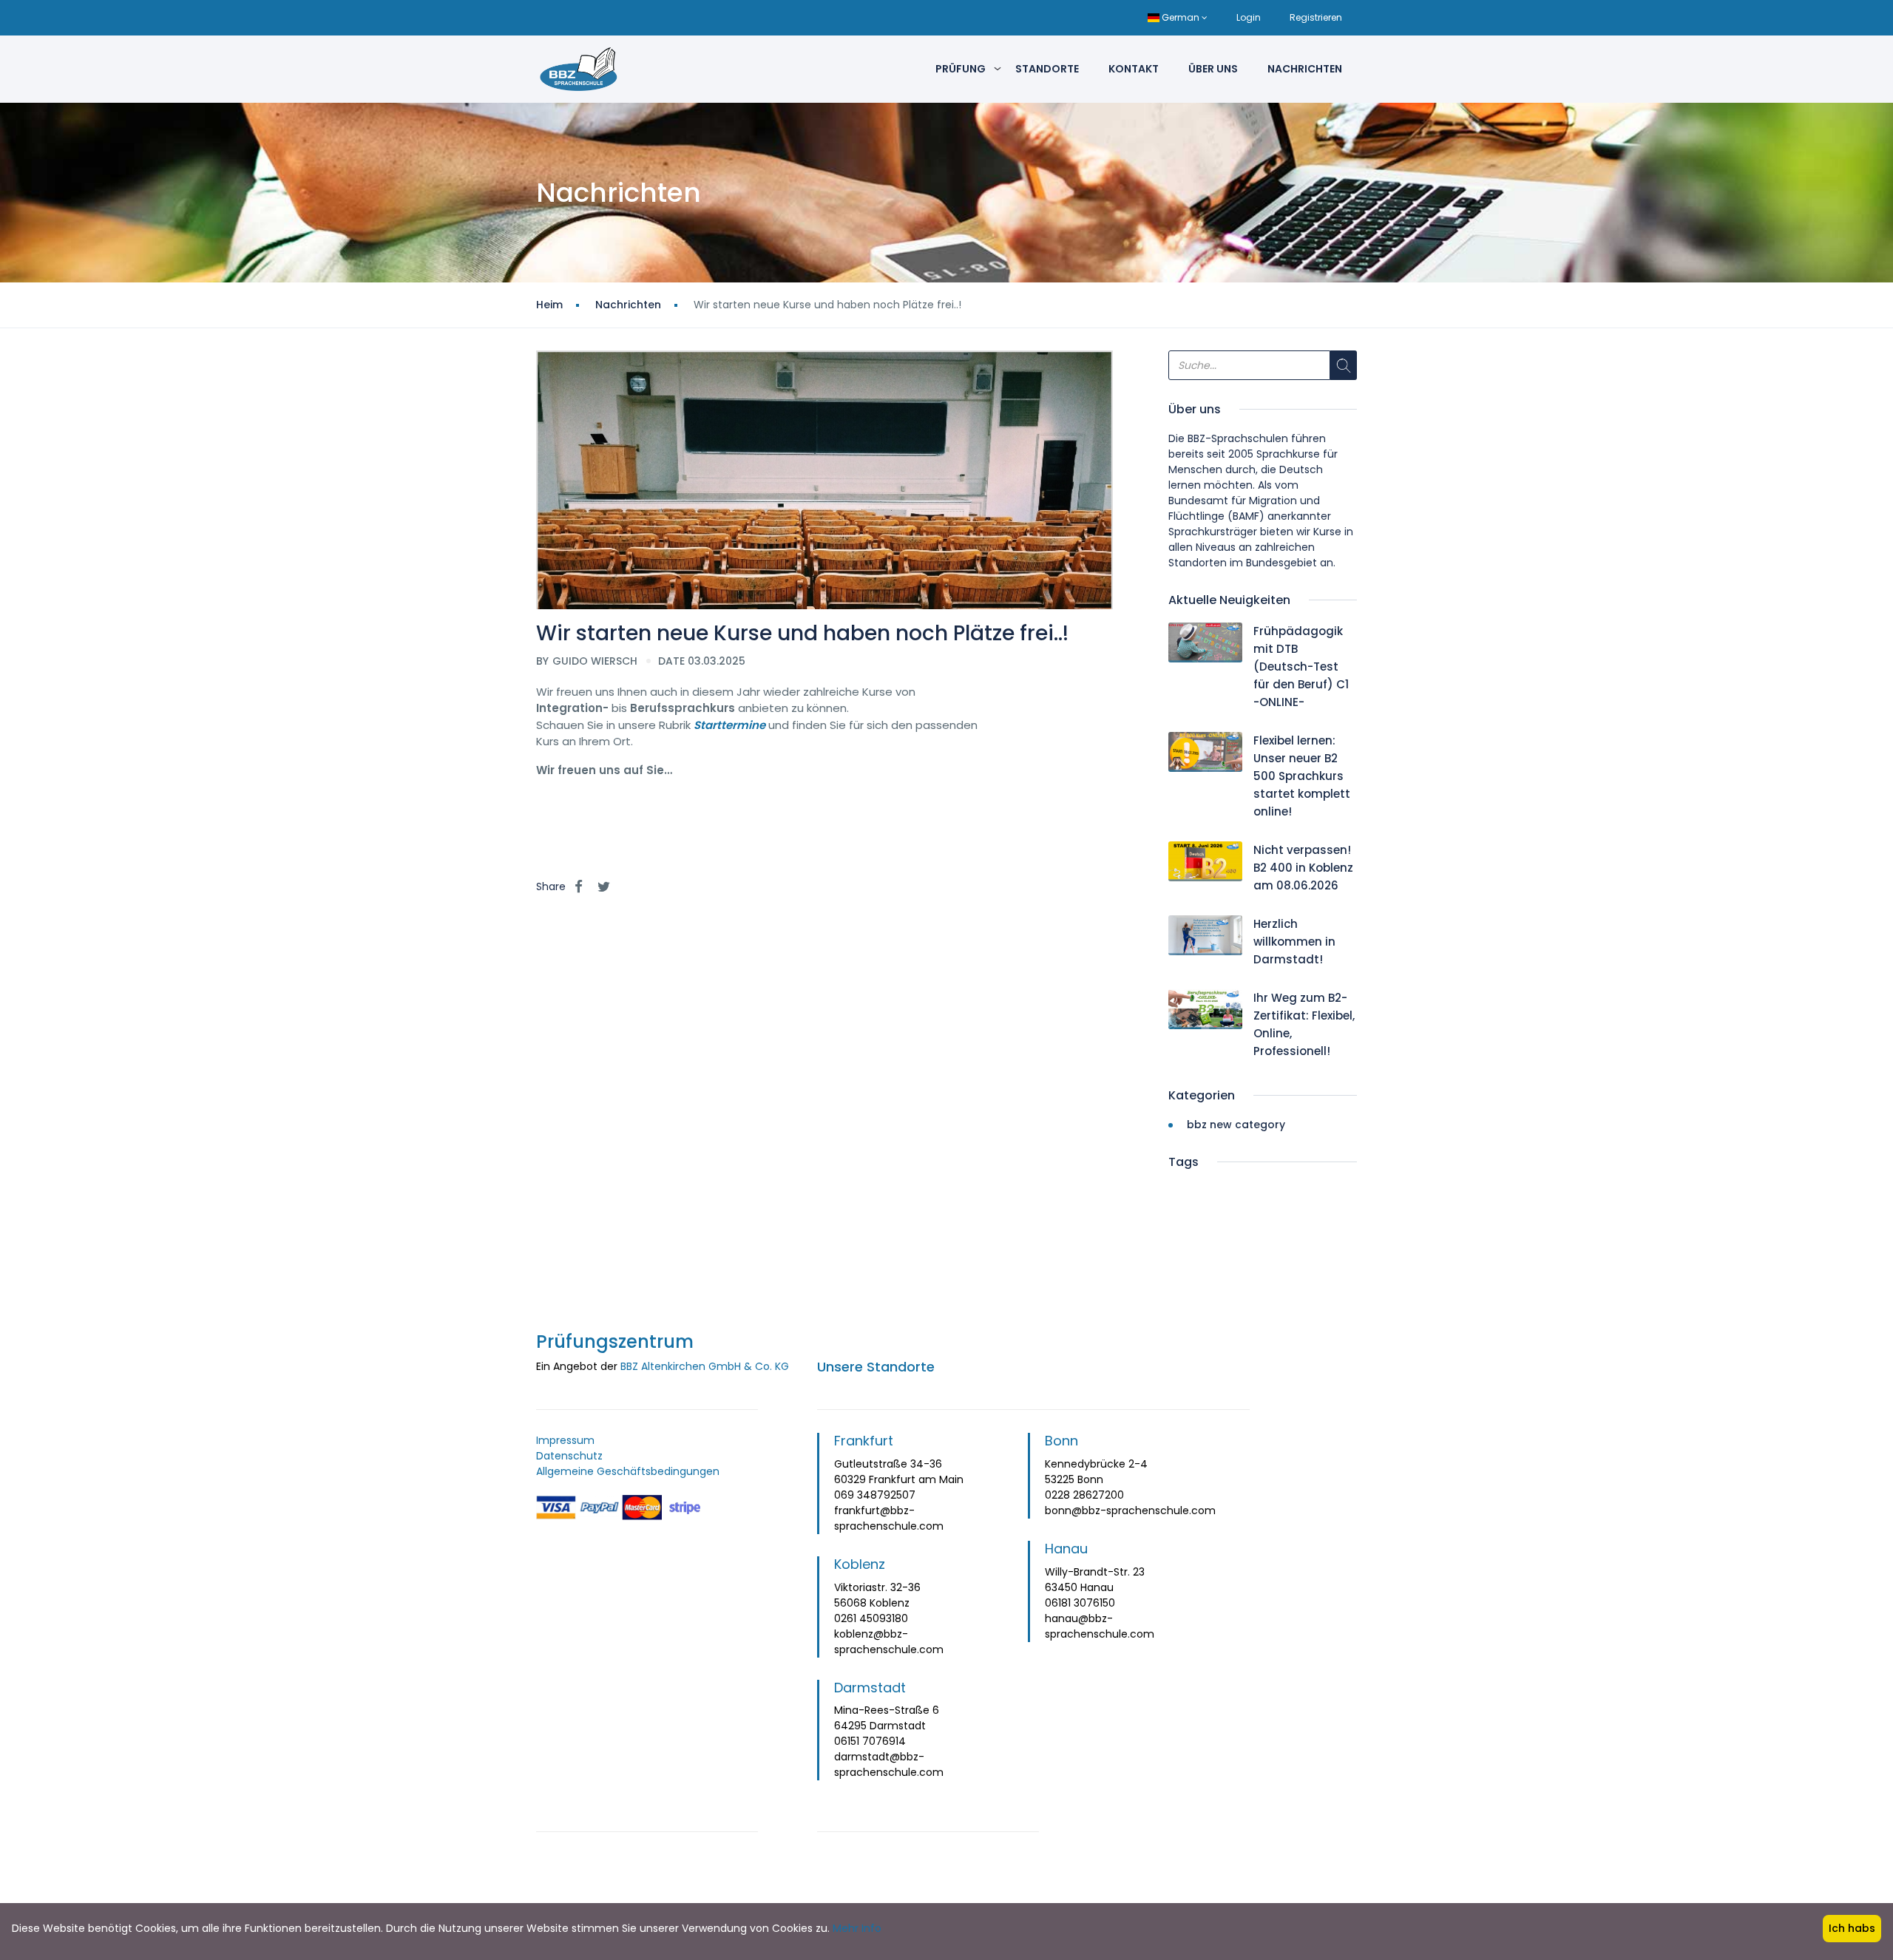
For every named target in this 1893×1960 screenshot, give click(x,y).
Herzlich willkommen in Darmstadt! (1294, 942)
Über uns (1213, 69)
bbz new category (1236, 1125)
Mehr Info (857, 1928)
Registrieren (1316, 17)
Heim (549, 305)
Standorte (1047, 69)
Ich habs (1852, 1928)
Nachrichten (1305, 69)
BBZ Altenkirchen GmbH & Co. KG (705, 1366)
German (1181, 17)
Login (1249, 17)
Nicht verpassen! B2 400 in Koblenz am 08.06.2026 (1303, 868)
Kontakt (1134, 69)
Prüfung (961, 69)
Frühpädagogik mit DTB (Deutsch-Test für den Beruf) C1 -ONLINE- (1301, 667)
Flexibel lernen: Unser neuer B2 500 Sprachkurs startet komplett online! (1302, 776)
